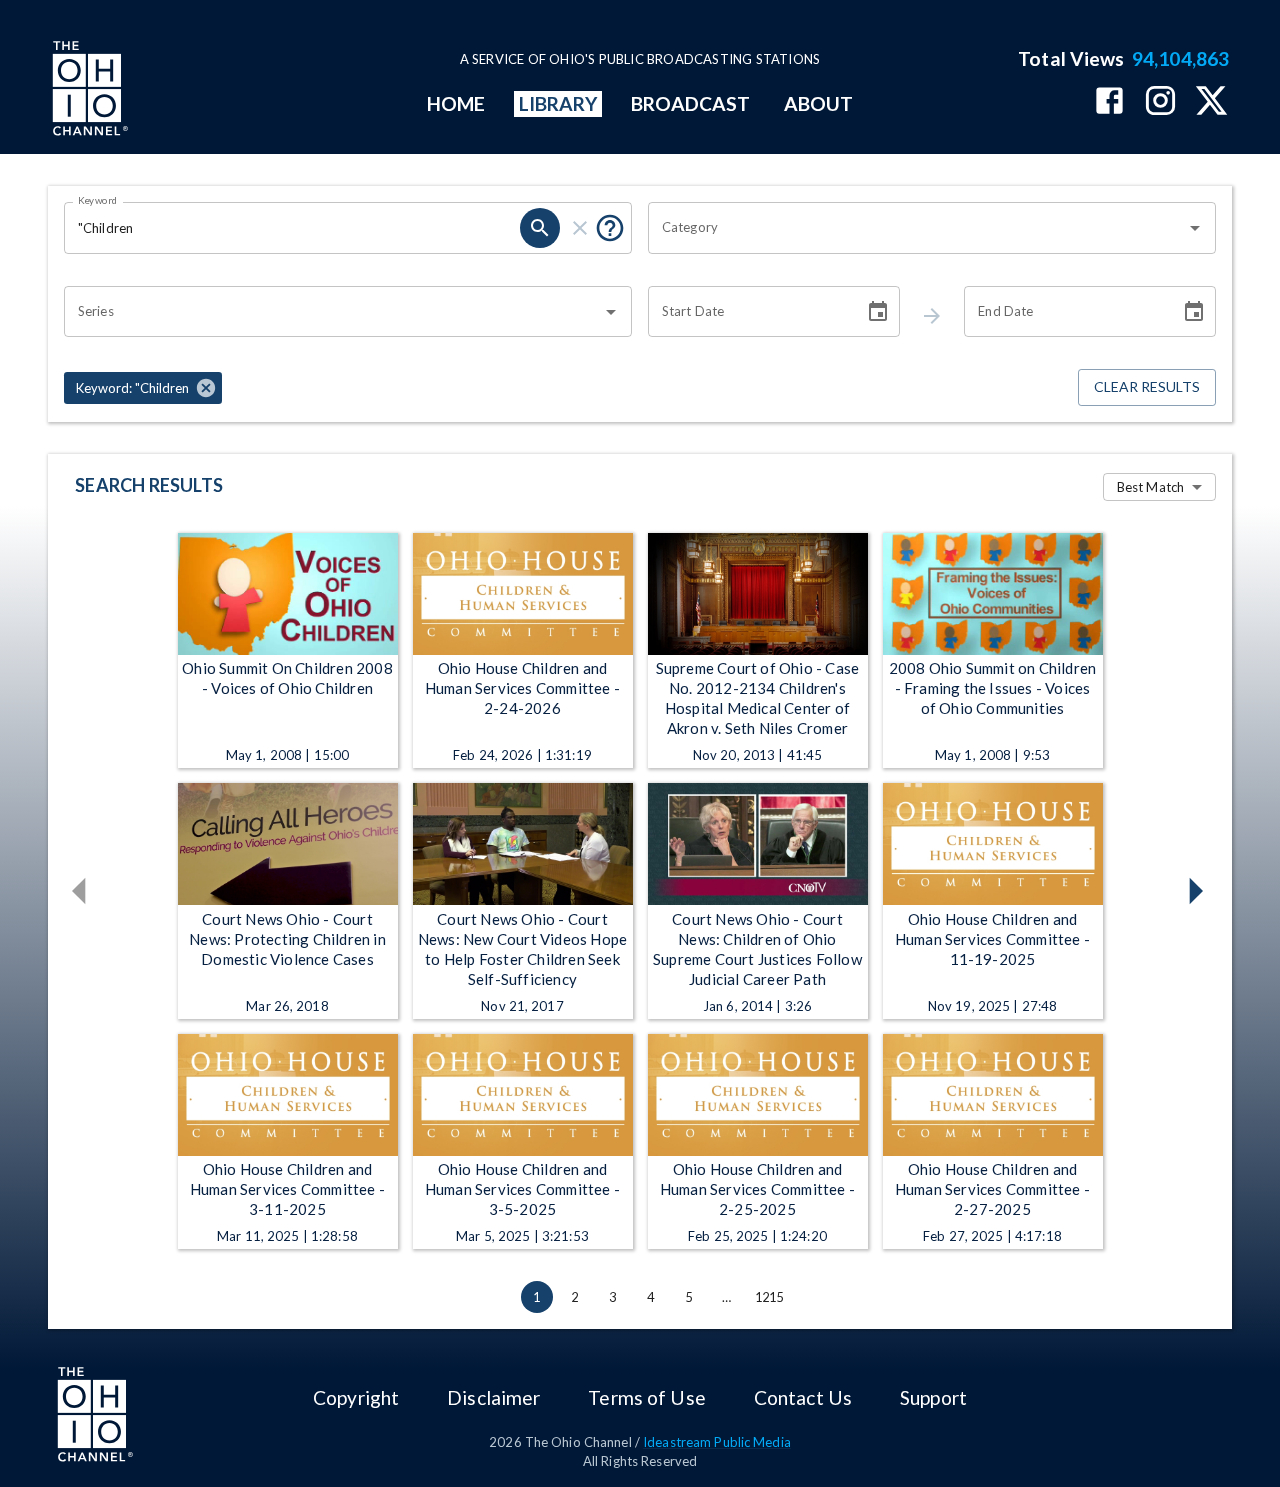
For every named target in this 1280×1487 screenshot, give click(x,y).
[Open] (1195, 228)
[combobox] (917, 228)
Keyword (98, 200)
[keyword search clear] (580, 228)
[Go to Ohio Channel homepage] (88, 91)
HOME (456, 103)
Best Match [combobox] (1150, 487)
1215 (769, 1297)
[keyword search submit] (540, 228)
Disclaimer (493, 1397)
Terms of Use (646, 1397)
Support (933, 1397)
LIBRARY (558, 103)
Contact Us (803, 1397)
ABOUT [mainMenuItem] (818, 103)
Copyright (356, 1397)
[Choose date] (878, 312)
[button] (143, 388)
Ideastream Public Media (717, 1442)
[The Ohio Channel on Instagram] (1160, 102)
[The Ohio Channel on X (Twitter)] (1211, 102)
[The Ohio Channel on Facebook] (1109, 102)
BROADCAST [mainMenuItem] (691, 103)
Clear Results (1147, 386)
